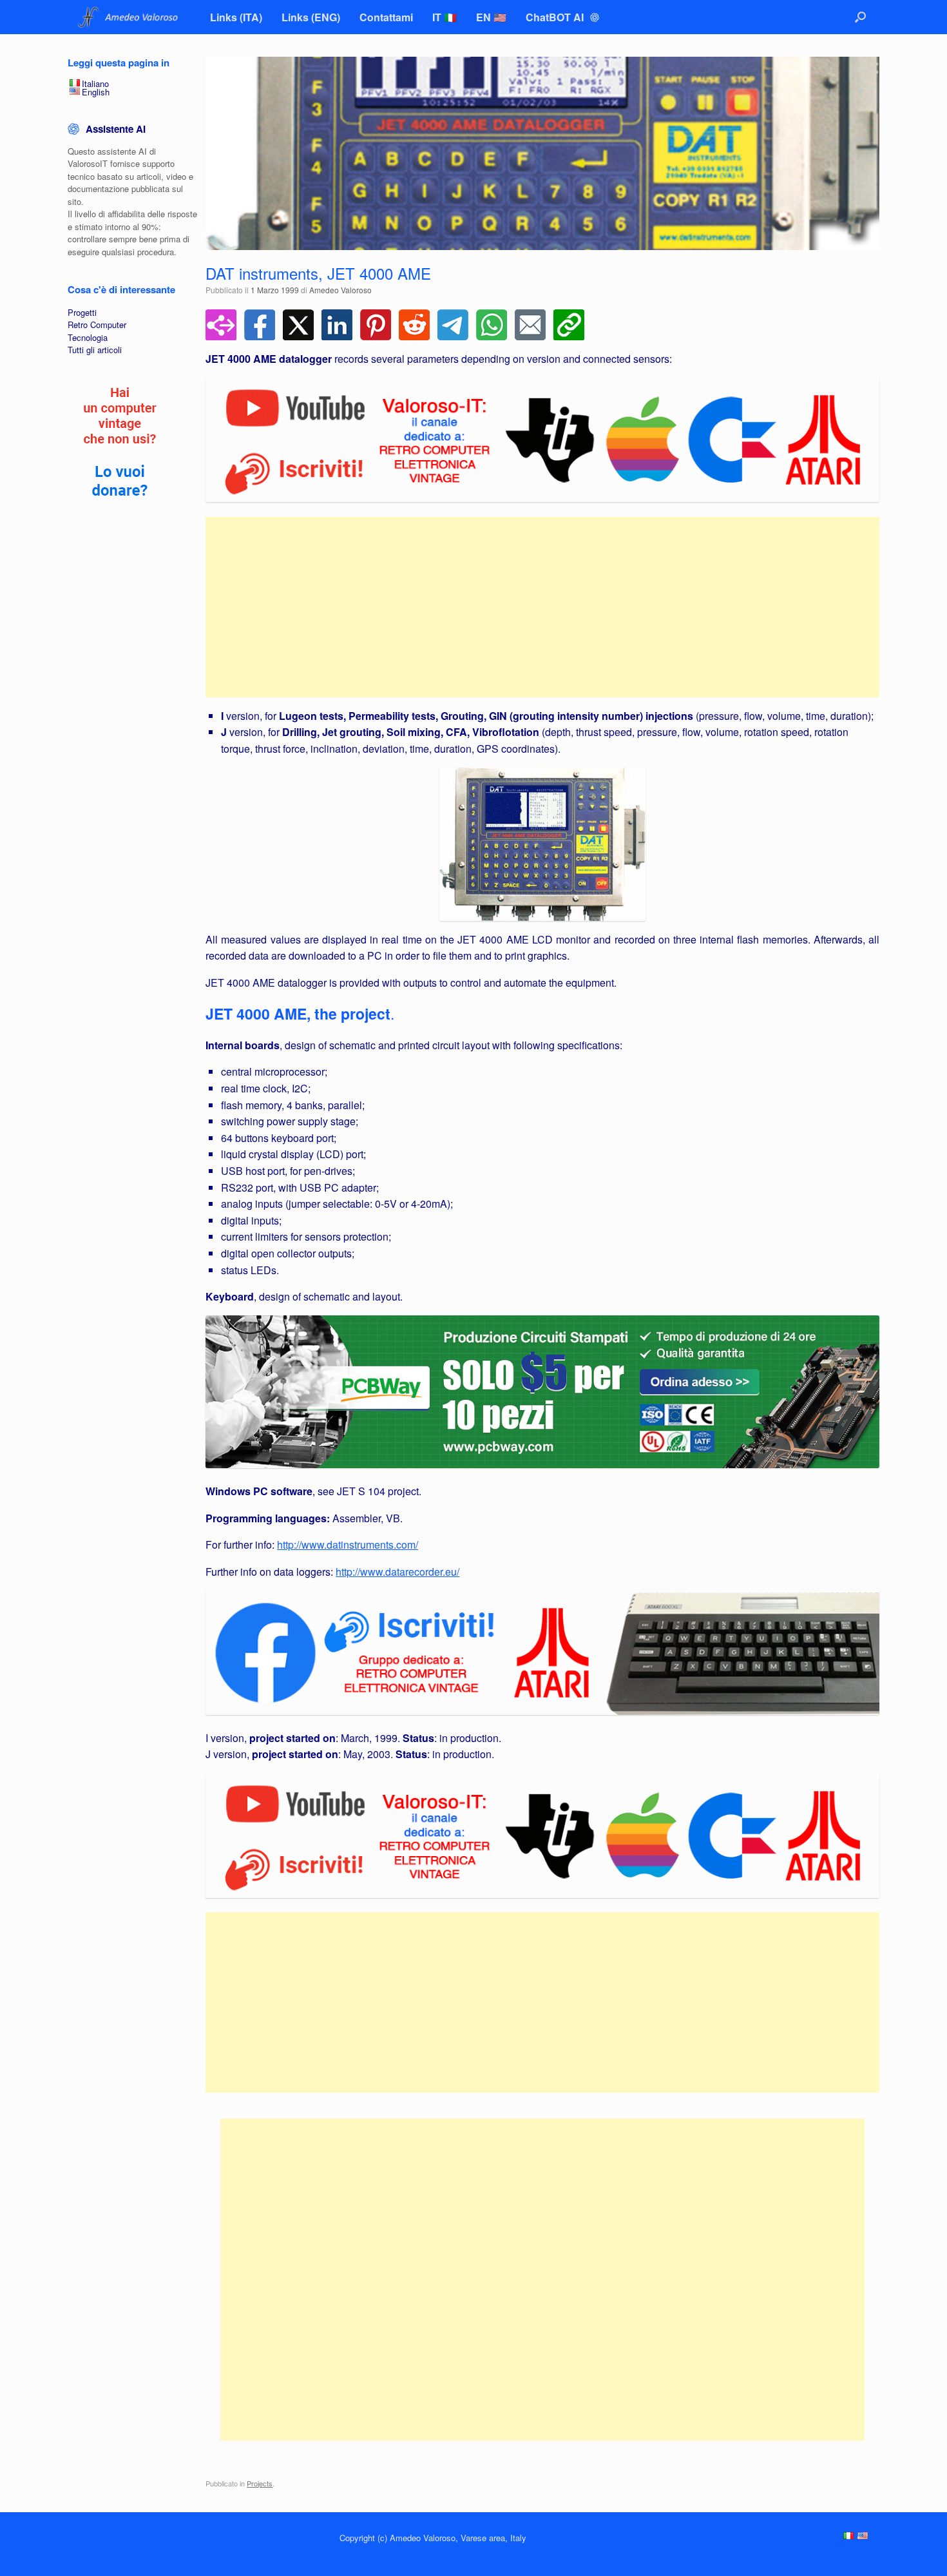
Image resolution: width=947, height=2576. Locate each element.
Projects (260, 2483)
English (96, 92)
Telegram (453, 325)
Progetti (82, 312)
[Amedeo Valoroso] (129, 17)
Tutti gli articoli (95, 350)
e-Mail (530, 325)
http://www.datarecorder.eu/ (397, 1572)
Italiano (95, 83)
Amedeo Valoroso (340, 290)
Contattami (386, 17)
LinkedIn (337, 325)
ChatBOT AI (556, 17)
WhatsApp (492, 325)
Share (221, 325)
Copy (569, 325)
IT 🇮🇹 (445, 17)
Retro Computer (97, 324)
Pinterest (376, 325)
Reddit (414, 325)
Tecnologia (88, 337)
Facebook (260, 325)
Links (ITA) (236, 17)
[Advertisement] (542, 607)
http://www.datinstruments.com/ (348, 1545)
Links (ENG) (311, 17)
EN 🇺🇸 (491, 17)
